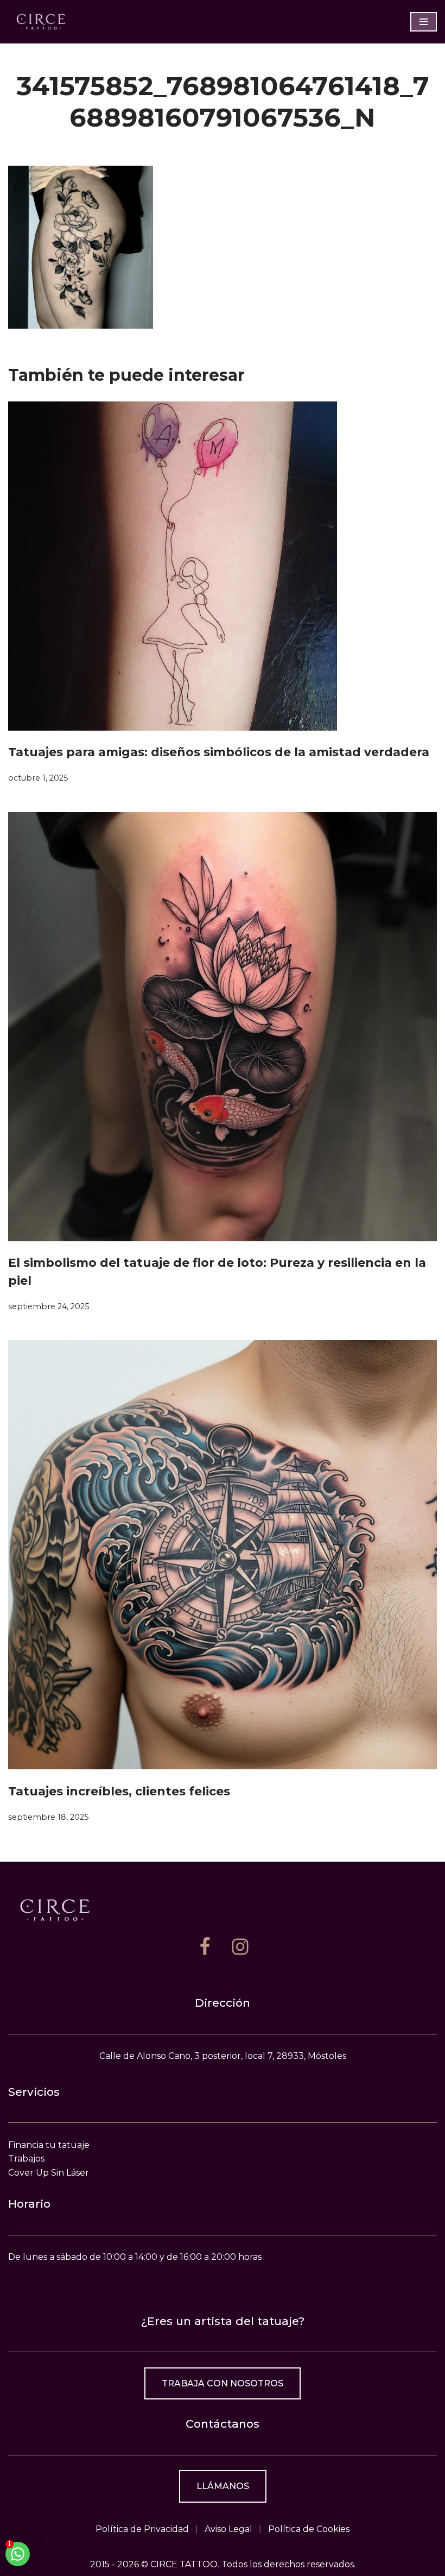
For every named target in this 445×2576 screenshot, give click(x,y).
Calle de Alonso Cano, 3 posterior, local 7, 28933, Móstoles (223, 2056)
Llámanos (223, 2486)
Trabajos (26, 2159)
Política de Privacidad (142, 2529)
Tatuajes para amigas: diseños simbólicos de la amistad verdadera (219, 752)
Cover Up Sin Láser (49, 2173)
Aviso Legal (228, 2529)
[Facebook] (205, 1947)
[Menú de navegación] (424, 22)
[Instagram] (240, 1947)
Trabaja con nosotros (223, 2383)
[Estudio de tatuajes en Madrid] (41, 21)
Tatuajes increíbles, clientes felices (119, 1791)
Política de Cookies (309, 2529)
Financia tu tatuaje (49, 2145)
